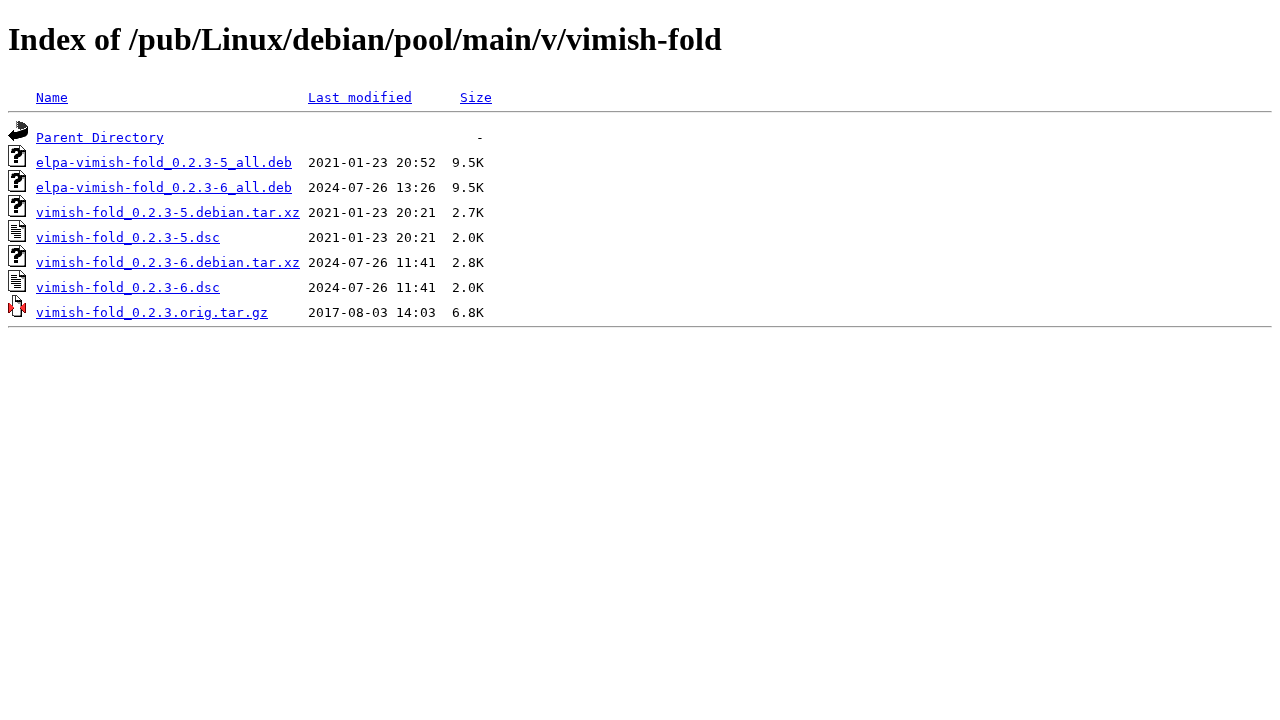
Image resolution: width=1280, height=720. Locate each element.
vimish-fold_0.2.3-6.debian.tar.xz (168, 262)
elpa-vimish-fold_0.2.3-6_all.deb (164, 187)
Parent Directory (100, 137)
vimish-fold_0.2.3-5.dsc (128, 237)
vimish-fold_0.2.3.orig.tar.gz (152, 312)
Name (52, 97)
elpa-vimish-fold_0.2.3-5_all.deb (164, 162)
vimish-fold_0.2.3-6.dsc (128, 287)
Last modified (360, 97)
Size (476, 97)
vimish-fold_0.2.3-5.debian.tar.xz (168, 212)
